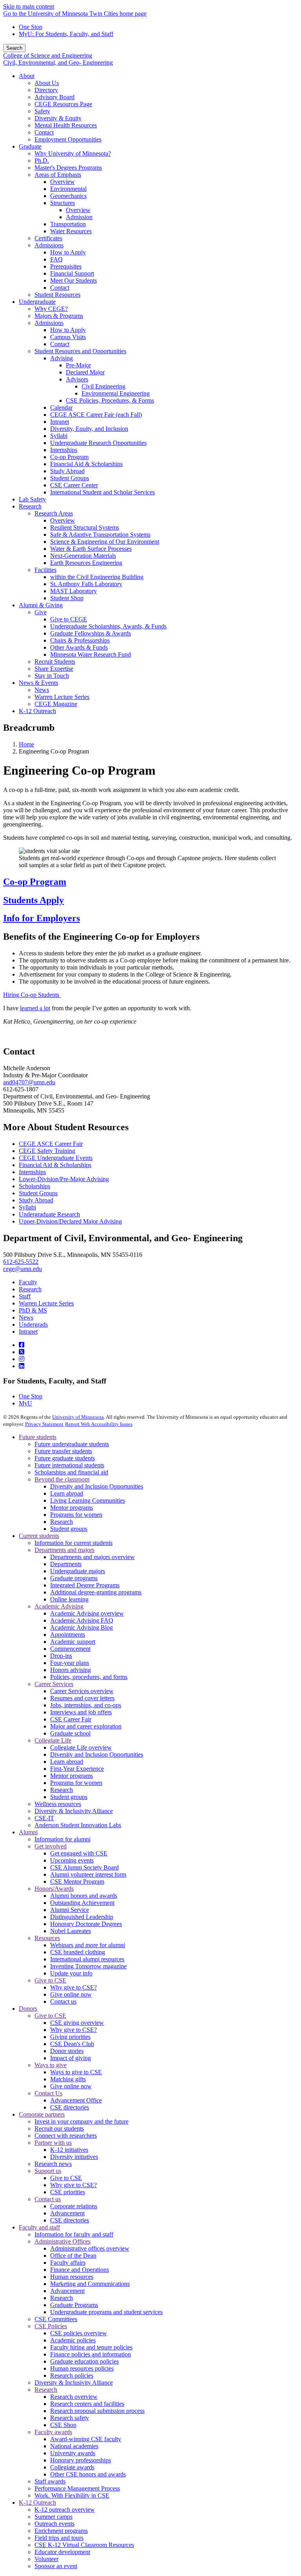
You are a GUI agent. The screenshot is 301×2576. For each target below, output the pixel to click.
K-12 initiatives (69, 2150)
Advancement (67, 2213)
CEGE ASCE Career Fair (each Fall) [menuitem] (96, 415)
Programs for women (76, 1515)
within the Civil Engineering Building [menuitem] (97, 577)
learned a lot (35, 1008)
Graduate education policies (84, 2361)
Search (14, 48)
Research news (53, 2164)
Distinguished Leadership (82, 1917)
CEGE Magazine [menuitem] (56, 704)
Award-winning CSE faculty (86, 2439)
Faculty (28, 1282)
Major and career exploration (86, 1726)
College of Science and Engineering (48, 55)
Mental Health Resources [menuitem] (66, 125)
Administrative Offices (63, 2241)
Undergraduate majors (78, 1571)
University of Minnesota (78, 1417)
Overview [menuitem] (63, 182)
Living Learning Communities (88, 1500)
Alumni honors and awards (84, 1896)
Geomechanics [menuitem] (68, 196)
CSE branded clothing (78, 1952)
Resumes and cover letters (82, 1698)
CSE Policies (51, 2326)
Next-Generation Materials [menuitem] (83, 556)
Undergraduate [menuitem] (37, 302)
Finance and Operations (80, 2270)
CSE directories (70, 2107)
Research (30, 1289)
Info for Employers (42, 918)
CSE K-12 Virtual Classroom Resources (84, 2545)
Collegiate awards (72, 2467)
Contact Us (48, 2093)
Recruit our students (59, 2129)
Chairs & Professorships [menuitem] (80, 640)
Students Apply (34, 900)
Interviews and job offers (81, 1712)
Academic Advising (59, 1606)
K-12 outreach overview (65, 2510)
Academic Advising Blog (82, 1627)
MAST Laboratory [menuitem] (73, 591)
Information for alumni (63, 1839)
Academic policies (73, 2340)
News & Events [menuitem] (38, 683)
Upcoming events (72, 1860)
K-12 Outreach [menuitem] (37, 711)
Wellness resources (58, 1804)
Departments (66, 1564)
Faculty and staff (39, 2227)
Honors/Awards (54, 1889)
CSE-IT (44, 1818)
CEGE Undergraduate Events (56, 1158)
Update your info (71, 1973)
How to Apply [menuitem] (68, 252)
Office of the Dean (73, 2256)
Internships (32, 1172)
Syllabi (27, 1207)
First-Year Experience (77, 1769)
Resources (47, 1938)
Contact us (63, 2001)
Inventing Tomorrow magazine (88, 1966)
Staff (25, 1296)
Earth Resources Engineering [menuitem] (86, 563)
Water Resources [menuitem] (71, 231)
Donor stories (67, 2051)
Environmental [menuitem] (68, 189)
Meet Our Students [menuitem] (73, 280)
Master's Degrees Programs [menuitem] (68, 168)
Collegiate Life (53, 1740)
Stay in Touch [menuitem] (52, 676)
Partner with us (53, 2143)
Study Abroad (36, 1200)
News (26, 1317)
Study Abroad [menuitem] (67, 471)
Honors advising (71, 1670)
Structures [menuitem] (63, 203)
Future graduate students (65, 1458)
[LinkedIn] (22, 1366)
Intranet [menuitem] (60, 422)
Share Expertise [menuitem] (54, 669)
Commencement (70, 1649)
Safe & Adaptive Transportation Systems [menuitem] (100, 535)
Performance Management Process (77, 2488)
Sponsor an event (56, 2566)
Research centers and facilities (87, 2404)
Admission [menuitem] (79, 217)
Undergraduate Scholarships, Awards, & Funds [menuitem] (108, 626)
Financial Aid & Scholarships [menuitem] (86, 464)
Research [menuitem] (30, 506)
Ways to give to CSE (76, 2072)
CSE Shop (63, 2425)
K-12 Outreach (37, 2502)
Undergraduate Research (49, 1214)
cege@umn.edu (23, 1269)
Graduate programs (74, 1578)
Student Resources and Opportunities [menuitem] (80, 351)
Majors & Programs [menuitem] (59, 316)
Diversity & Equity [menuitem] (58, 118)
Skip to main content (29, 6)
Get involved (51, 1846)
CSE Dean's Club (72, 2044)
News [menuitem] (42, 690)
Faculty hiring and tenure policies (91, 2347)
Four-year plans (70, 1663)
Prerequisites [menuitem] (66, 266)
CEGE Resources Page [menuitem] (63, 104)
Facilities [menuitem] (45, 570)
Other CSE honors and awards (88, 2474)
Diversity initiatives (74, 2157)
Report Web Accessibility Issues (99, 1424)
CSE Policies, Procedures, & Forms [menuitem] (110, 400)
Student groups (69, 1529)
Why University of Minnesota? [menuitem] (73, 153)
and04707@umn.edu (29, 1082)
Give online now (71, 1994)
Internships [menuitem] (64, 450)
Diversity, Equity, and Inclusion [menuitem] (89, 429)
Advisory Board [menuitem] (54, 97)
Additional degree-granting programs (96, 1592)
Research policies (72, 2375)
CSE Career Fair (71, 1719)
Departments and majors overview (92, 1557)
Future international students (69, 1465)
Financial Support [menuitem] (72, 273)
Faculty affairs (68, 2263)
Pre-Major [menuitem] (78, 365)
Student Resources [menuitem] (57, 295)
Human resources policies (82, 2368)
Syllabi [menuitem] (59, 436)
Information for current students (73, 1543)
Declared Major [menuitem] (85, 372)
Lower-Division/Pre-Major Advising (64, 1179)
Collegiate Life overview (81, 1747)
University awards (73, 2453)
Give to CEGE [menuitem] (69, 619)
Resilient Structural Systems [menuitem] (85, 527)
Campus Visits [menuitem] (68, 337)
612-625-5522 (21, 1262)
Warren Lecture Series (46, 1303)
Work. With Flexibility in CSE (72, 2495)
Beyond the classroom (62, 1479)
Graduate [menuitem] (30, 146)
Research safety (70, 2418)
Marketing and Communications (90, 2284)
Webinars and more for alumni (88, 1945)
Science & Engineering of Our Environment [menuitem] (105, 542)
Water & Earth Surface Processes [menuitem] (91, 549)
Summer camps (53, 2517)
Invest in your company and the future (82, 2121)
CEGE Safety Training (47, 1151)
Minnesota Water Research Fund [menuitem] (91, 654)
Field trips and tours (59, 2538)
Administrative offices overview (90, 2248)
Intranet (28, 1332)
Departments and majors (64, 1550)
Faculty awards (53, 2432)
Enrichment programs (61, 2531)
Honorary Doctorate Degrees (86, 1924)
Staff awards (50, 2481)
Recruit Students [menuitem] (55, 662)
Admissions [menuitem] (49, 245)
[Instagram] (22, 1359)
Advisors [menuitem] (77, 379)
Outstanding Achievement (82, 1903)
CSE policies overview (79, 2333)
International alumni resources (87, 1959)
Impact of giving (71, 2058)
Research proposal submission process (97, 2411)
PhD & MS (33, 1310)
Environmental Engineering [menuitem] (116, 393)
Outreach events (54, 2524)
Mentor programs (72, 1508)
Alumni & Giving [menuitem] (41, 605)
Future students (38, 1437)
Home (26, 744)
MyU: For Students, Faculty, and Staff (66, 34)
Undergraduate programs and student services (106, 2312)
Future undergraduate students (72, 1444)
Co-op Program (35, 882)
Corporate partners (42, 2114)
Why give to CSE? (73, 1987)
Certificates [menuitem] (48, 238)
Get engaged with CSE (79, 1853)
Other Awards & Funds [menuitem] (79, 647)
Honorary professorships (81, 2460)
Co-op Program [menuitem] (69, 457)
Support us (48, 2171)
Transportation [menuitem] (68, 224)
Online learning (69, 1599)
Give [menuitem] (41, 612)
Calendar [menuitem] (61, 408)
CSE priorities (68, 2192)
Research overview (74, 2397)
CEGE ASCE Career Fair (51, 1144)
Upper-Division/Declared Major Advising (70, 1221)
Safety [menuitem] (42, 111)
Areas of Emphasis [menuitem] (58, 175)
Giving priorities (70, 2037)
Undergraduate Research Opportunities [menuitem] (98, 443)
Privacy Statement (44, 1424)
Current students (39, 1536)
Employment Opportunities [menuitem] (68, 139)
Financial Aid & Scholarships (55, 1165)
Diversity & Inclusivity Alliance (74, 1811)
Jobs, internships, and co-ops (86, 1705)
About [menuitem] (27, 76)
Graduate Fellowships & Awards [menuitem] (91, 633)
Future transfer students (63, 1451)
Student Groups (38, 1193)
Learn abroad (67, 1493)
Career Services (54, 1684)
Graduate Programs (74, 2305)
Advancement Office (76, 2100)
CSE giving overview (77, 2023)
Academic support (73, 1642)
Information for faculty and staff (74, 2234)
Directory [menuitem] (46, 90)
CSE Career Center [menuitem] (74, 485)
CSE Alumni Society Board (84, 1867)
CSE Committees (56, 2319)
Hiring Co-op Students (32, 995)
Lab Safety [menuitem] (32, 499)
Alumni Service (70, 1910)
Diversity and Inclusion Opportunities (97, 1486)
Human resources (72, 2277)
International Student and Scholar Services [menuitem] (102, 492)
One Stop (31, 27)
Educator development (62, 2552)
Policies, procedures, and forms (89, 1677)
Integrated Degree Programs (85, 1585)
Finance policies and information (91, 2354)
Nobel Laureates (71, 1931)
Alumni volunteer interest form (88, 1874)
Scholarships (34, 1186)
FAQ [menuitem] (56, 259)
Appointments (68, 1635)
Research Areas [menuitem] (54, 513)
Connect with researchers (66, 2136)
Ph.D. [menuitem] (42, 161)
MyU (25, 1403)
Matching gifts (68, 2079)
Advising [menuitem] (62, 358)
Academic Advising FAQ (82, 1620)
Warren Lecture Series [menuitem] (62, 697)
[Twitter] (22, 1352)
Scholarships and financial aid (71, 1472)
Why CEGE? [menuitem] (51, 309)
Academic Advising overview (87, 1613)
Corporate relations (74, 2206)
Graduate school (70, 1733)
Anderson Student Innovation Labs (78, 1825)
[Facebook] (22, 1345)
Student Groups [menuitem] (70, 478)
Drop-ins (61, 1656)
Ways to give (51, 2065)
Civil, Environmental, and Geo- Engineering (58, 63)
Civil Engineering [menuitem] (103, 386)
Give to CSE (50, 1980)
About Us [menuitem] (47, 83)
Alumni (28, 1832)
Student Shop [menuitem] (67, 598)
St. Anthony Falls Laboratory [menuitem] (86, 584)
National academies (74, 2446)
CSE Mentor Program (77, 1882)
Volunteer (46, 2559)
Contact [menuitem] (44, 132)
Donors (28, 2009)
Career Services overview (82, 1691)
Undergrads (33, 1324)
